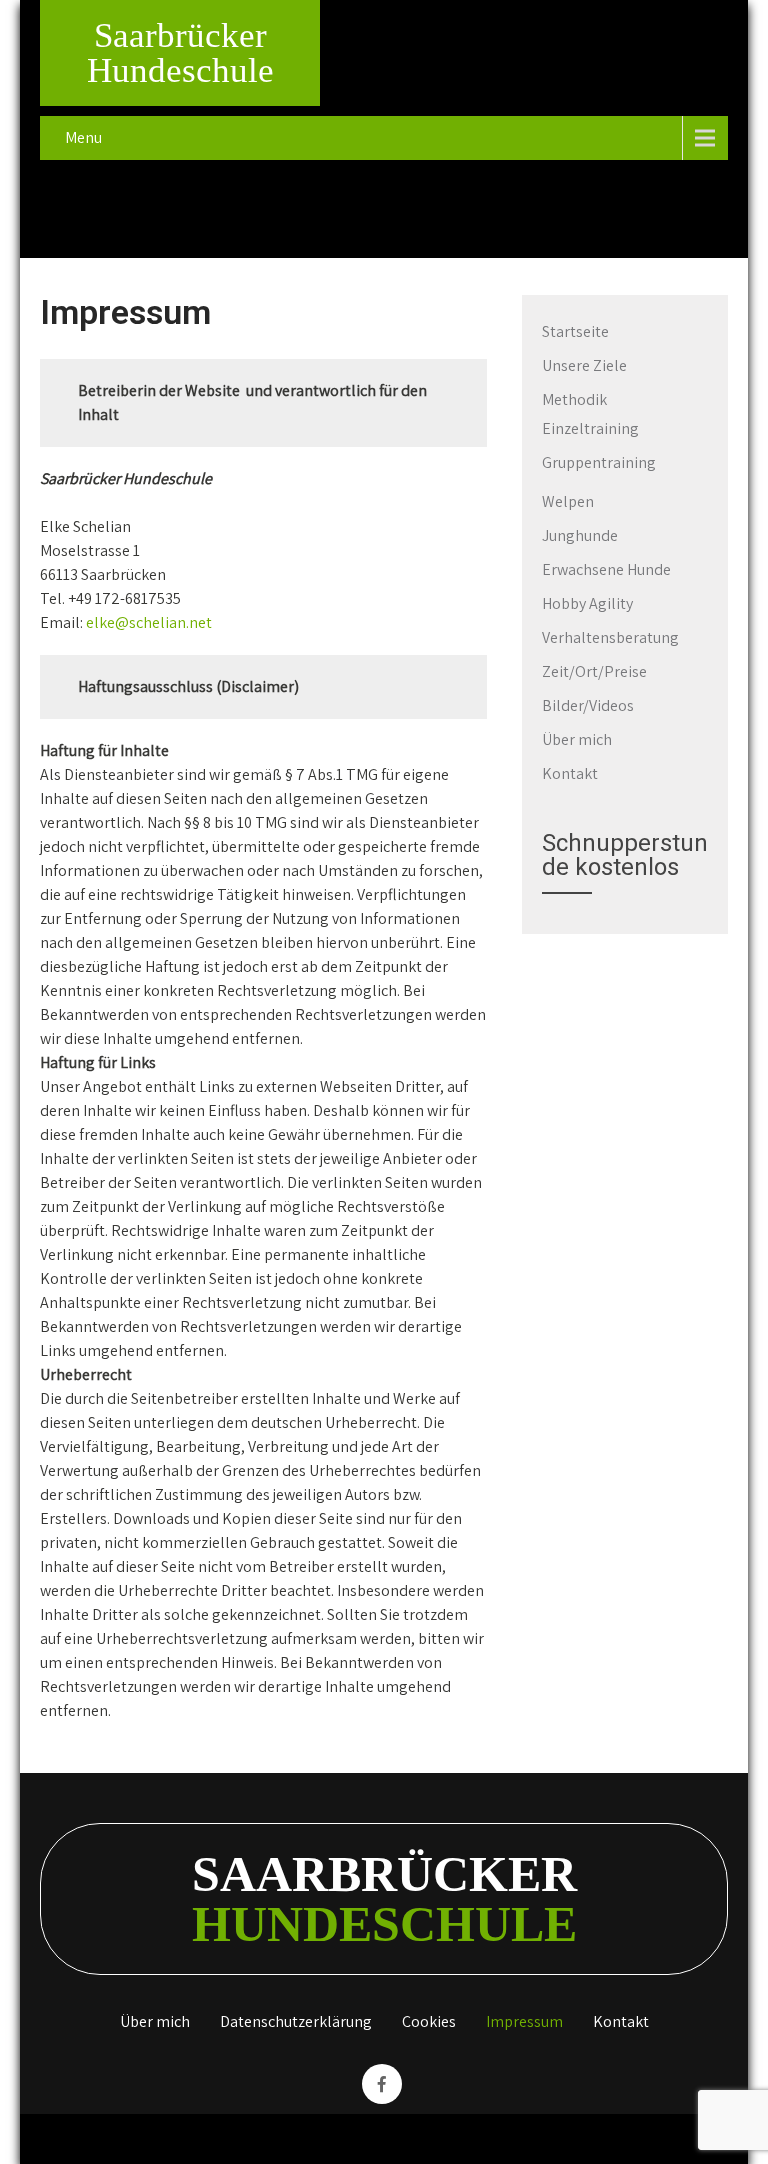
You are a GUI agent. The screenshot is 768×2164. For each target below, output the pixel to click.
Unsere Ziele (584, 365)
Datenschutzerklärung (296, 2023)
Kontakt (570, 773)
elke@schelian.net (149, 622)
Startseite (575, 331)
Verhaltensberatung (610, 637)
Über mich (577, 739)
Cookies (429, 2023)
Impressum (524, 2023)
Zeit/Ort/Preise (594, 671)
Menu (83, 137)
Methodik (574, 399)
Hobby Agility (587, 603)
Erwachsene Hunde (606, 569)
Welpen (568, 501)
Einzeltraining (590, 428)
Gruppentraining (599, 462)
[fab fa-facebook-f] (382, 2084)
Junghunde (580, 535)
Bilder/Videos (588, 705)
